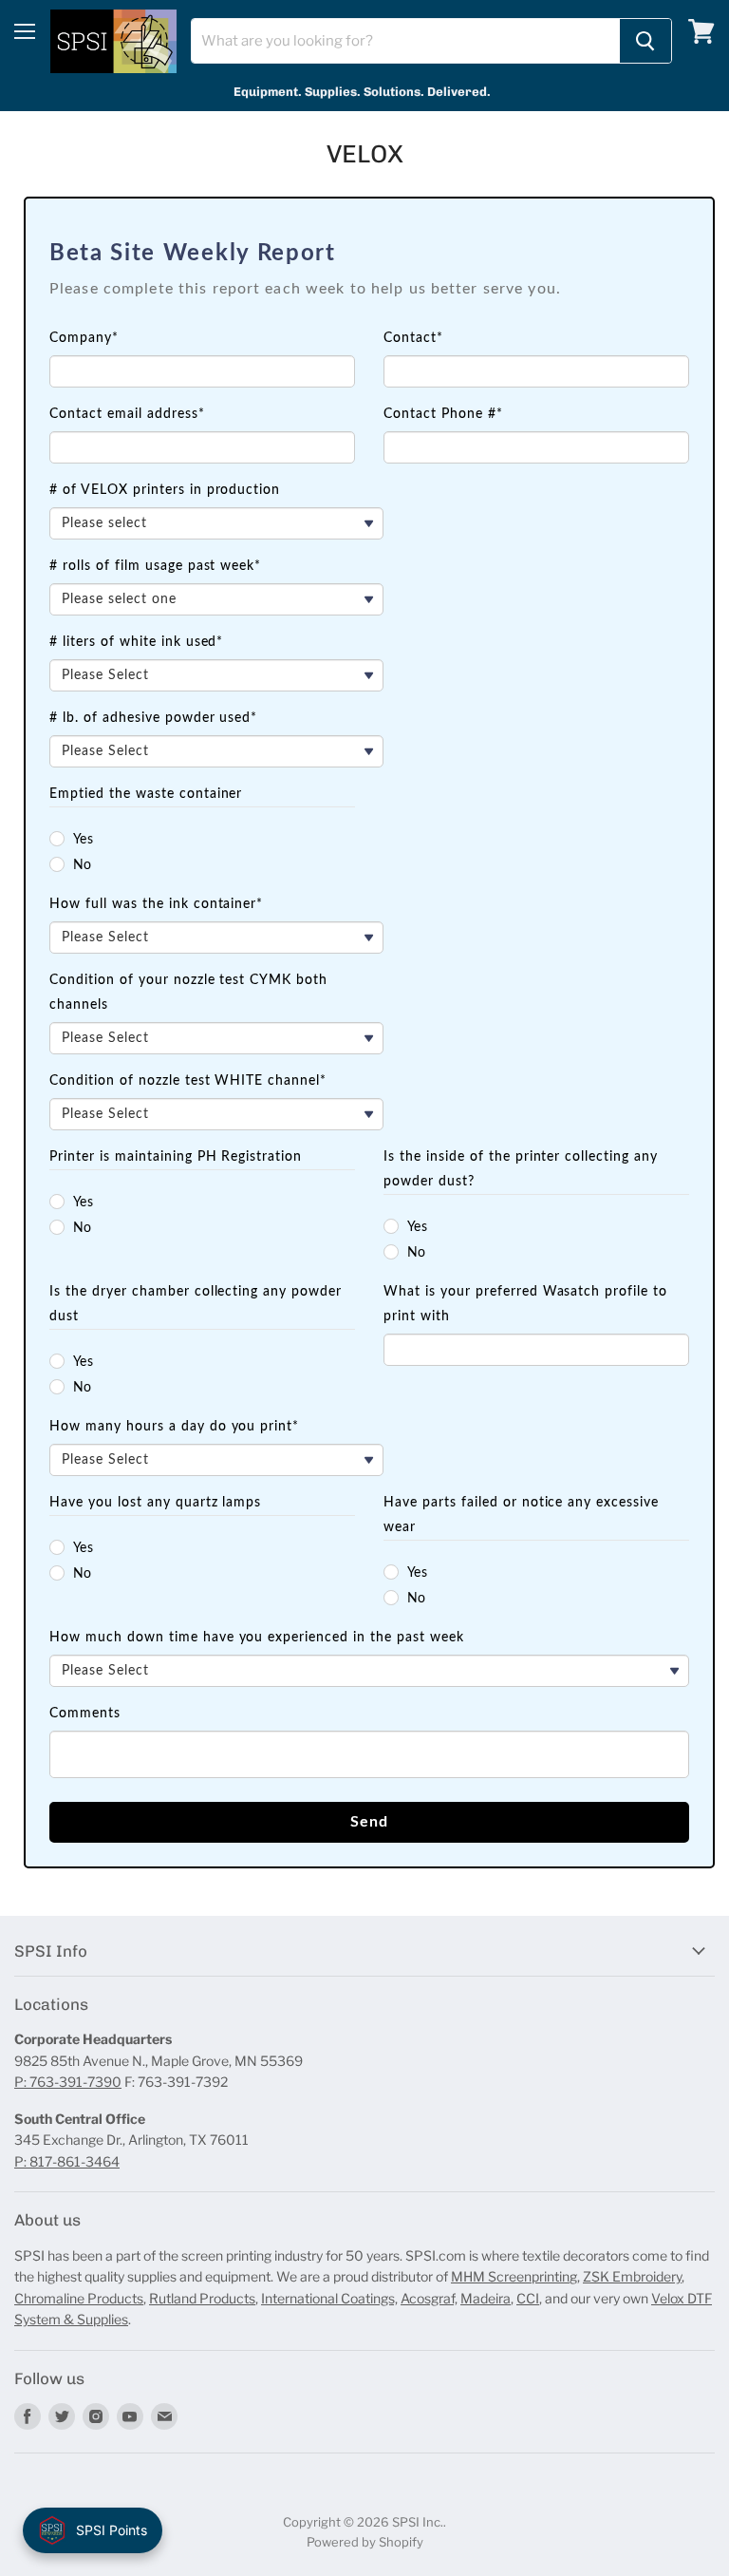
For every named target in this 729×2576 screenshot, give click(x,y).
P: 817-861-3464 (67, 2161)
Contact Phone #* (443, 414)
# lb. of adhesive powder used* (153, 718)
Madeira (486, 2298)
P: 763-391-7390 (68, 2082)
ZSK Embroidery (632, 2276)
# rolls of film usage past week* (155, 566)
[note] (369, 301)
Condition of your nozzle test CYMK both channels (188, 993)
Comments (85, 1714)
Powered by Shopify (365, 2542)
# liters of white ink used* (136, 642)
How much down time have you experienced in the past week (257, 1638)
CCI (528, 2298)
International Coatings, (329, 2298)
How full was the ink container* (156, 904)
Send (369, 1822)
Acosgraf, (429, 2298)
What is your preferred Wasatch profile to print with (525, 1304)
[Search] (645, 41)
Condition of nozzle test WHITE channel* (188, 1081)
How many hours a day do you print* (174, 1427)
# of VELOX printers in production (165, 490)
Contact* (413, 338)
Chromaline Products (79, 2298)
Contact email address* (127, 414)
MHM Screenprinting (514, 2276)
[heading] (369, 254)
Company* (84, 338)
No (83, 865)
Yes (84, 840)
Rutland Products (202, 2298)
